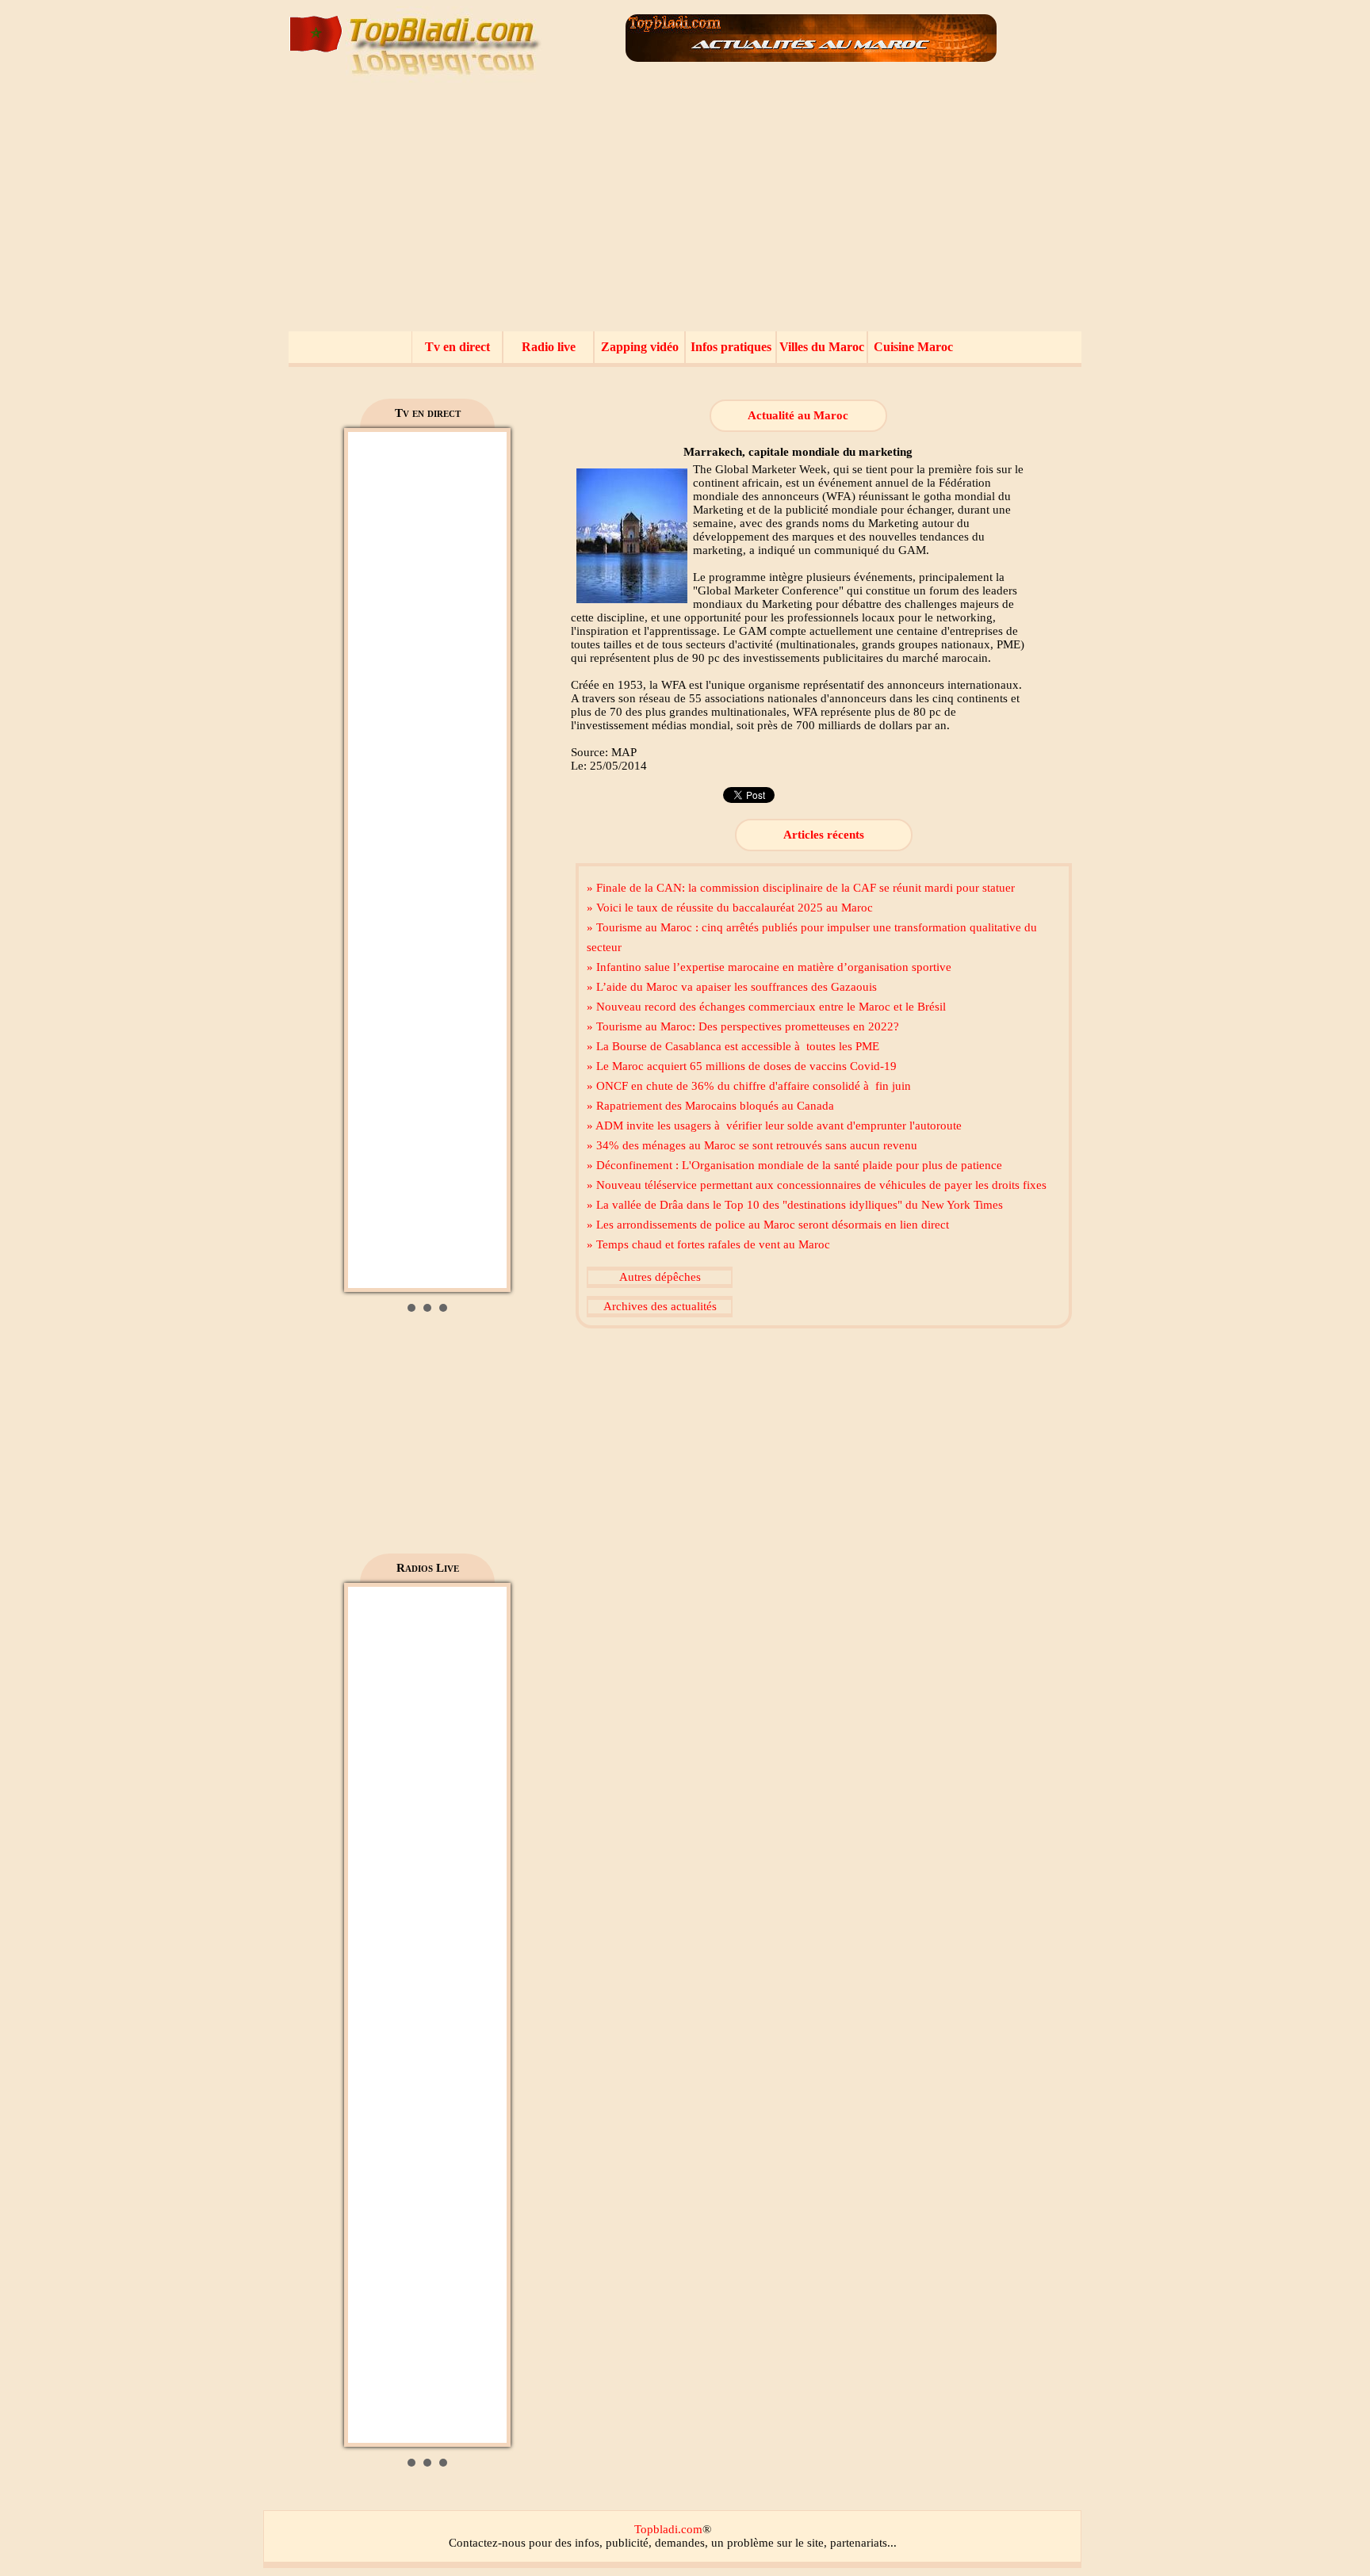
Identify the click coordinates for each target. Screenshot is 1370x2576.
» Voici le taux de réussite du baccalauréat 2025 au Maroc (730, 908)
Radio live (549, 347)
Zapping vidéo (640, 347)
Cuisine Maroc (913, 347)
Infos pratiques (731, 347)
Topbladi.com (668, 2529)
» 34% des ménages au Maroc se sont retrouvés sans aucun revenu (752, 1145)
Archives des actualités (660, 1306)
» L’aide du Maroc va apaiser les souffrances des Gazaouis (732, 987)
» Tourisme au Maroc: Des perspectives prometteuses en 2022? (743, 1026)
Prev (369, 860)
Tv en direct (457, 347)
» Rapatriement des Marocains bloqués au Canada (710, 1106)
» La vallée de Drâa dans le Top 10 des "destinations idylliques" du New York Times (795, 1205)
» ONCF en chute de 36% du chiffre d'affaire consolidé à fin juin (749, 1086)
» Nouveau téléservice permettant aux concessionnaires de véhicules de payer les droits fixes (817, 1185)
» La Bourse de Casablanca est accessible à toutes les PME (733, 1046)
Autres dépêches (660, 1277)
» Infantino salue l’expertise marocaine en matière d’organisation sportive (769, 967)
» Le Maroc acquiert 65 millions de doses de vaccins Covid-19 (742, 1066)
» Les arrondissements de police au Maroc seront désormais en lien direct (768, 1225)
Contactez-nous (487, 2543)
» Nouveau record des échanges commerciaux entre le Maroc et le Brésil (766, 1007)
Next (486, 860)
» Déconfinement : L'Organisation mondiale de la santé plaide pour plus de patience (794, 1165)
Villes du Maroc (822, 347)
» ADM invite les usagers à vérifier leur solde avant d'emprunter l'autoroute (774, 1126)
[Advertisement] (685, 212)
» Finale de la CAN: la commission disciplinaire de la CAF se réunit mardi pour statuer (801, 888)
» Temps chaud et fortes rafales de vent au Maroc (708, 1244)
